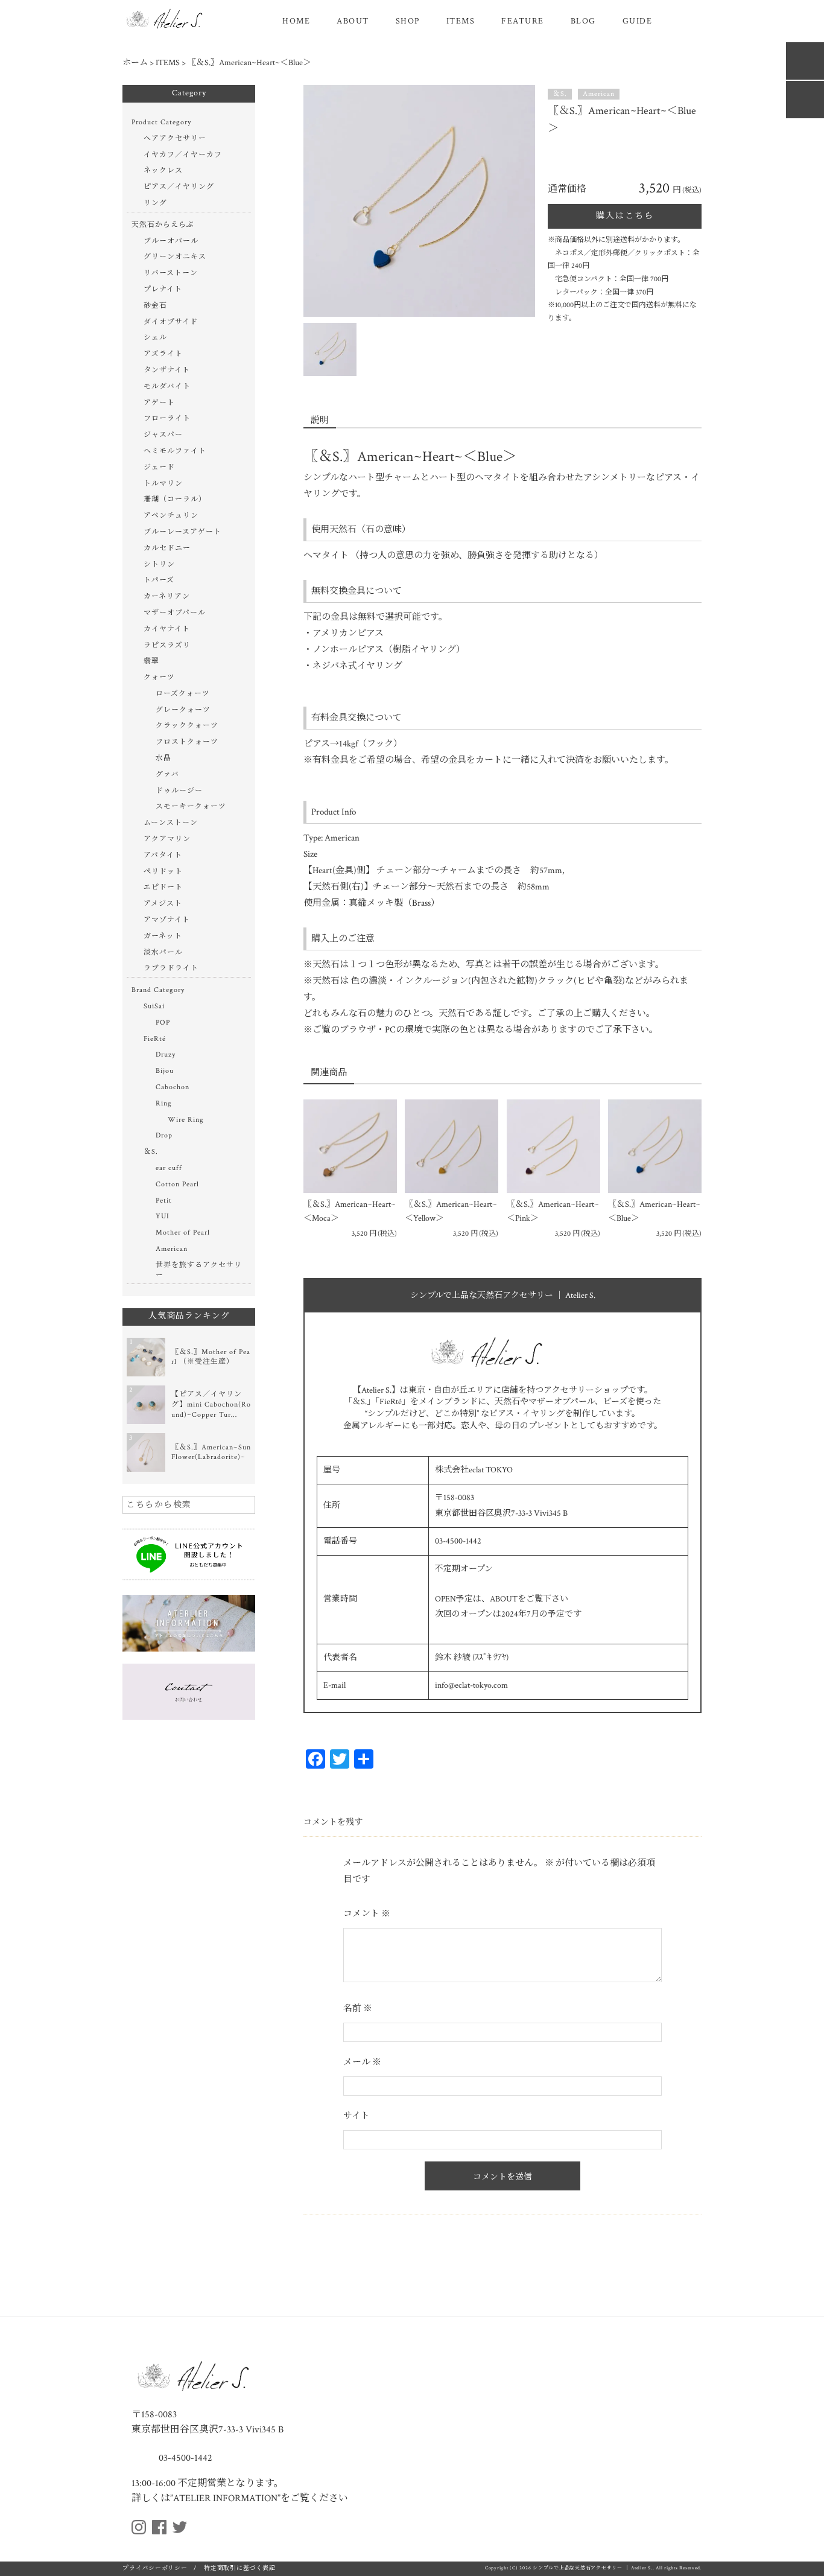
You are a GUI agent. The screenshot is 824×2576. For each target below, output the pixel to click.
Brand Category (158, 990)
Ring (164, 1103)
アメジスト (163, 904)
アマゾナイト (167, 920)
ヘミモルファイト (175, 451)
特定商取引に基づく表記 (239, 2568)
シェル (155, 338)
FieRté (155, 1039)
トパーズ (159, 580)
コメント (367, 1914)
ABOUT (353, 21)
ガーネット (163, 936)
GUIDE (638, 21)
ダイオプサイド (171, 322)
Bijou (165, 1071)
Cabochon (173, 1087)
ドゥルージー (179, 791)
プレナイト (163, 289)
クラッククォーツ (187, 726)
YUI (163, 1216)
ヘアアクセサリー (175, 138)
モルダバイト (167, 386)
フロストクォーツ (187, 742)
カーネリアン (167, 596)
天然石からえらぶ (163, 225)
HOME (296, 21)
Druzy (166, 1054)
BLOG (583, 21)
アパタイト (163, 855)
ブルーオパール (171, 241)
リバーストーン (171, 273)
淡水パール (163, 952)
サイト (357, 2116)
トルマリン (163, 484)
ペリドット (163, 872)
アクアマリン (167, 839)
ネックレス (163, 170)
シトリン (159, 564)
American (599, 94)
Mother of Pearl (183, 1232)
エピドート (163, 887)
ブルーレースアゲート (182, 532)
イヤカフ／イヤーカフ (183, 155)
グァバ (167, 774)
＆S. (560, 94)
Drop (164, 1135)
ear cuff (169, 1168)
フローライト (167, 418)
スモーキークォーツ (191, 806)
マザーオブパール (175, 613)
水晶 (163, 758)
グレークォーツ (183, 710)
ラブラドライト (171, 968)
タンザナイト (167, 370)
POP (163, 1022)
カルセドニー (167, 548)
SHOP (408, 21)
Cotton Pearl (177, 1184)
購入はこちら (625, 216)
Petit (164, 1201)
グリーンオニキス (175, 257)
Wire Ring (186, 1120)
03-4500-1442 (184, 2458)
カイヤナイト (167, 629)
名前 (358, 2008)
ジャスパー (163, 435)
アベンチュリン (171, 516)
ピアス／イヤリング (179, 187)
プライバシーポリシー (155, 2568)
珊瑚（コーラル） (175, 499)
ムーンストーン (171, 823)
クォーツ (159, 677)
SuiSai (154, 1006)
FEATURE (523, 21)
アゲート (159, 403)
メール (362, 2062)
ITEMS (461, 21)
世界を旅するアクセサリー (199, 1270)
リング (155, 203)
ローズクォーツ (183, 694)
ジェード (159, 467)
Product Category (161, 122)
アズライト (163, 354)
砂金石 (155, 306)
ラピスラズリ (167, 645)
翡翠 (151, 661)
